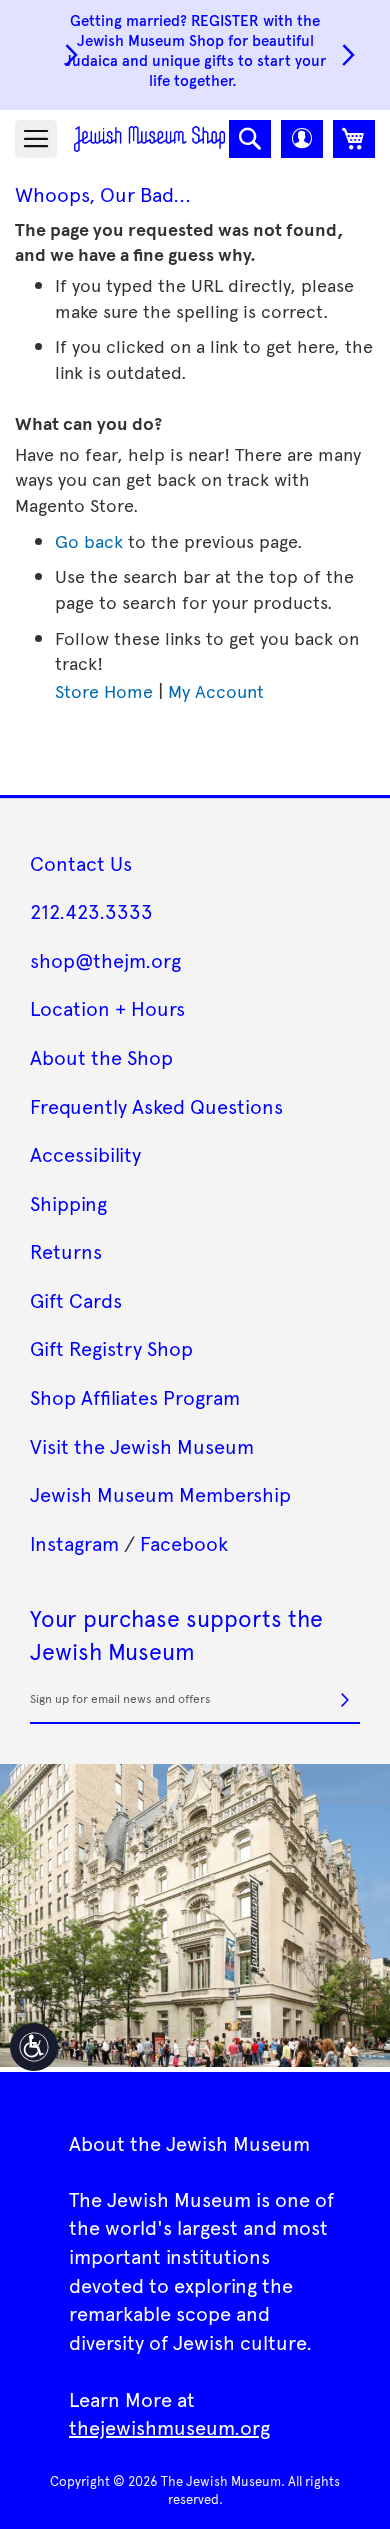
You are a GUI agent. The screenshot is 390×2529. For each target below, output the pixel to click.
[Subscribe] (345, 1700)
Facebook (184, 1543)
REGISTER (225, 19)
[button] (302, 139)
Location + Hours (107, 1008)
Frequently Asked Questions (156, 1106)
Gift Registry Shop (111, 1348)
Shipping (68, 1203)
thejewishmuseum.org (169, 2427)
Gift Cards (76, 1300)
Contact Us (81, 863)
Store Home (104, 690)
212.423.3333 (91, 911)
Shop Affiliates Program (135, 1397)
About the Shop (101, 1057)
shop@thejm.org (105, 960)
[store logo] (149, 138)
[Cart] (354, 139)
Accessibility (85, 1154)
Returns (66, 1251)
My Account (216, 690)
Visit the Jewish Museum (142, 1446)
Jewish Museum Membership (160, 1494)
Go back (89, 540)
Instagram (74, 1543)
